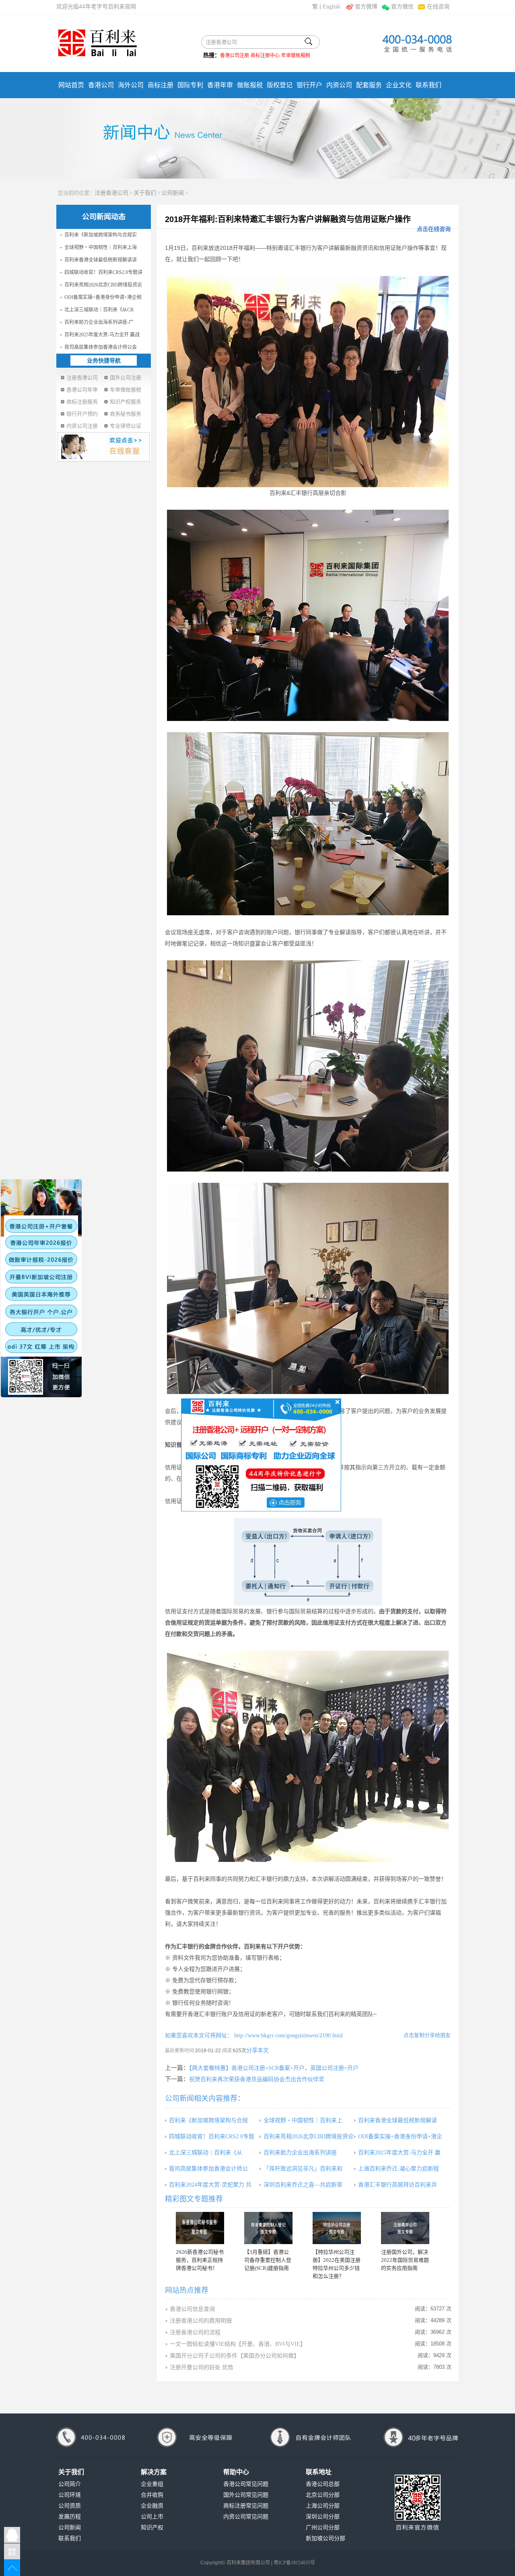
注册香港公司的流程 (195, 2332)
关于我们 (145, 193)
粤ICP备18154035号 (294, 2563)
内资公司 (339, 85)
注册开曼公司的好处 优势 (202, 2367)
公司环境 (70, 2495)
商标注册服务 (82, 402)
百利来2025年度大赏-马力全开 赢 (399, 2153)
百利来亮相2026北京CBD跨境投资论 (103, 285)
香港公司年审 (82, 390)
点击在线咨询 (434, 229)
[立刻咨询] (261, 1454)
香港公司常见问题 (246, 2484)
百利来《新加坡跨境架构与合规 (208, 2120)
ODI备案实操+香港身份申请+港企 (400, 2136)
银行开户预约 (82, 414)
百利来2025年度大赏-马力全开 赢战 (102, 335)
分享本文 (257, 2050)
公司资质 (70, 2506)
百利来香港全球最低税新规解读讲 (101, 260)
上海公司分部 (323, 2506)
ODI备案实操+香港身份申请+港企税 (103, 297)
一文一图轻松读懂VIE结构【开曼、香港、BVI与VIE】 (238, 2344)
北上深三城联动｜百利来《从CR (99, 310)
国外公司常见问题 (246, 2495)
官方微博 (366, 7)
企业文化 (399, 85)
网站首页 (71, 85)
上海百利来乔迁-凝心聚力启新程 (399, 2169)
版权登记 (280, 85)
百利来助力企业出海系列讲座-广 (99, 322)
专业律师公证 (126, 426)
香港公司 (101, 85)
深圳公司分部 (323, 2517)
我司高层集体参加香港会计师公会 (101, 347)
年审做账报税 (296, 56)
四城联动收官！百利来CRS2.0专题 (212, 2136)
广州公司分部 (323, 2528)
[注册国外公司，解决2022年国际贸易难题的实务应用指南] (405, 2228)
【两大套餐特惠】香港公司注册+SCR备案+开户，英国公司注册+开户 (274, 2068)
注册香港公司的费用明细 (201, 2321)
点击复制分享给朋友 (427, 2035)
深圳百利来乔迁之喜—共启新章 (303, 2185)
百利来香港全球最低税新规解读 (398, 2120)
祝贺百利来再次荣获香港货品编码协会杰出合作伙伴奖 (257, 2079)
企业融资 (152, 2506)
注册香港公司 (111, 193)
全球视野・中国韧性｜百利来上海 (101, 247)
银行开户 (309, 85)
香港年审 (220, 85)
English (331, 7)
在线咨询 (438, 7)
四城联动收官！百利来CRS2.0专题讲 (103, 272)
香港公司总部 (323, 2484)
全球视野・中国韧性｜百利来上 (303, 2120)
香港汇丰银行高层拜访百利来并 (398, 2185)
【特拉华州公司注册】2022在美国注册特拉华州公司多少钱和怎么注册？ (337, 2264)
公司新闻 (173, 193)
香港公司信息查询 (192, 2309)
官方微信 (402, 7)
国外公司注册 (126, 378)
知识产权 (152, 2528)
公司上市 (152, 2517)
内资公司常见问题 (246, 2517)
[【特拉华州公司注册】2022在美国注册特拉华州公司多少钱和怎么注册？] (337, 2228)
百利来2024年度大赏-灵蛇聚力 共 (210, 2185)
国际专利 (190, 85)
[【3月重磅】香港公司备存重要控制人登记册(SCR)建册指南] (268, 2228)
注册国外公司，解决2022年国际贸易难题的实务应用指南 (405, 2260)
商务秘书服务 (126, 414)
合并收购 (152, 2495)
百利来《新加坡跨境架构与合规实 (101, 235)
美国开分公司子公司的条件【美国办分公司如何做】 (235, 2356)
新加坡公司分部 (325, 2538)
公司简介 (70, 2484)
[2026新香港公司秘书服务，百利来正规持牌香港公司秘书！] (200, 2228)
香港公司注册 (235, 56)
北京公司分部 (323, 2495)
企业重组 (152, 2484)
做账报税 (250, 85)
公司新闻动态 (104, 217)
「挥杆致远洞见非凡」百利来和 (303, 2169)
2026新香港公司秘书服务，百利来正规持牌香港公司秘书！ (200, 2260)
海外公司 (131, 85)
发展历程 (70, 2517)
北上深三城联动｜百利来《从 (206, 2153)
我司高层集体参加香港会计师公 (208, 2169)
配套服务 (369, 85)
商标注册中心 (265, 56)
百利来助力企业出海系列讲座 (300, 2153)
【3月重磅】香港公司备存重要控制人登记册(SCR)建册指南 (268, 2260)
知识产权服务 (126, 402)
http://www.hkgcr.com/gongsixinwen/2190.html (288, 2035)
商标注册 (161, 85)
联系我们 (428, 85)
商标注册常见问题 (246, 2506)
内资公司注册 (82, 426)
